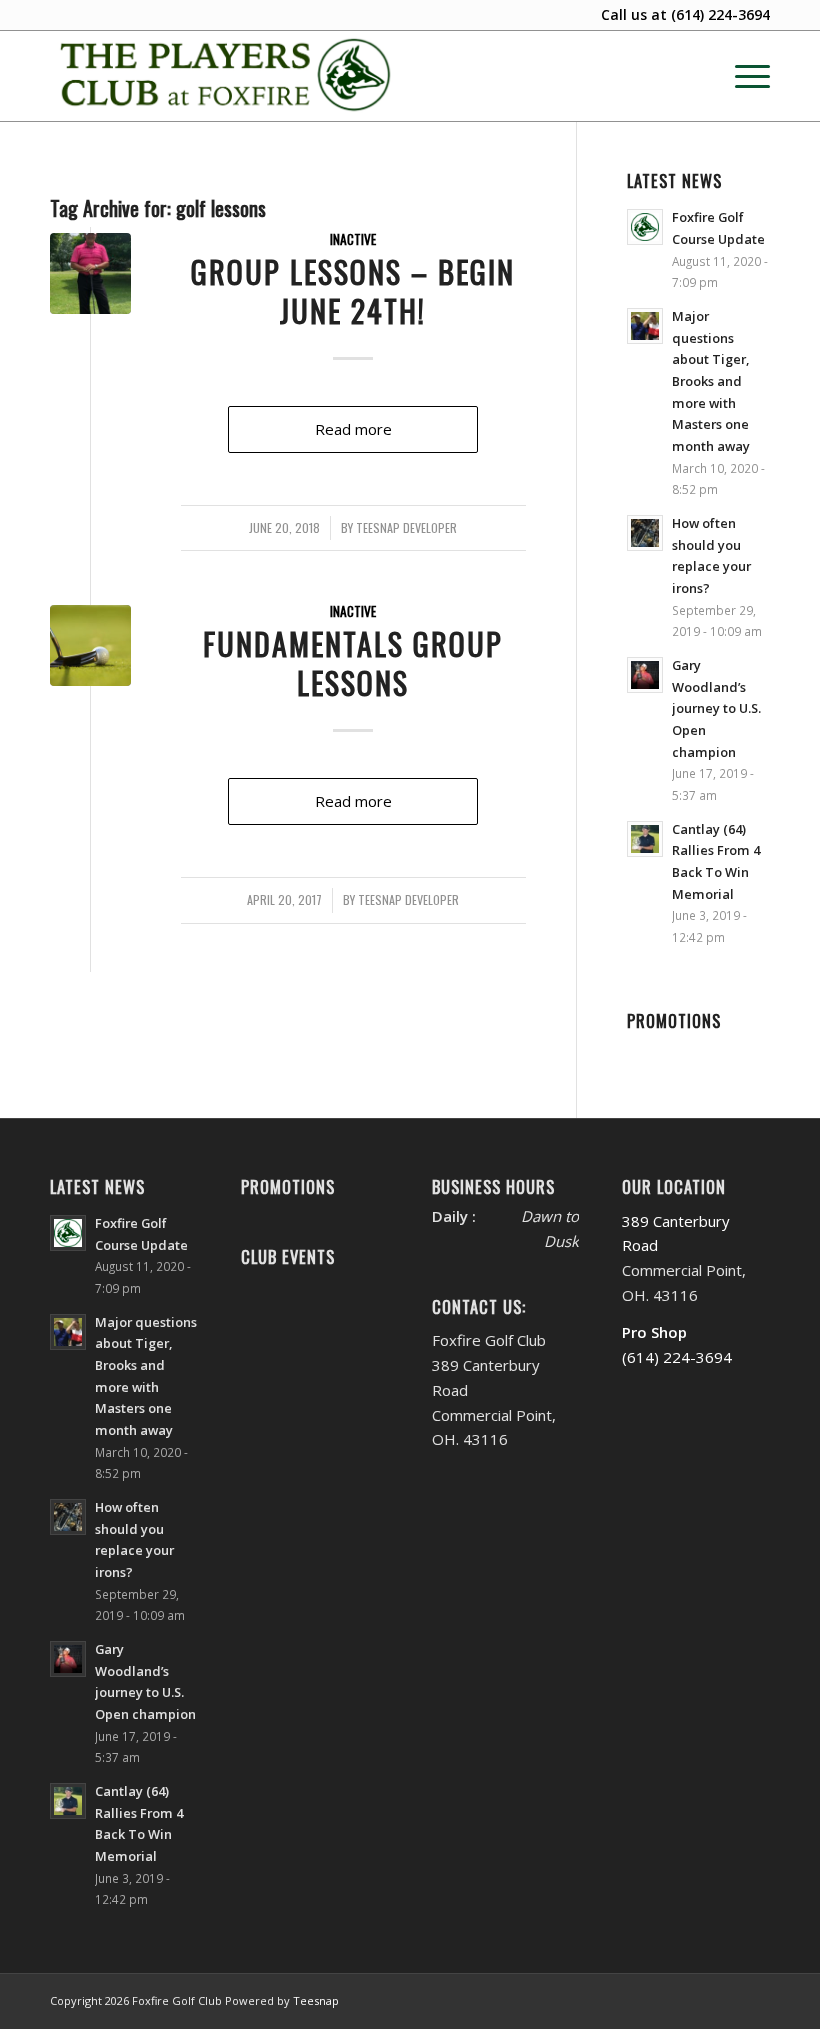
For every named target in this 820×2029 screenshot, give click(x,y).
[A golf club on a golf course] (90, 645)
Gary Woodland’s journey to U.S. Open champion (716, 708)
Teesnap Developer (406, 528)
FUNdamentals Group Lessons (353, 663)
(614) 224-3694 (720, 14)
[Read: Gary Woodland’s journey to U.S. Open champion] (645, 675)
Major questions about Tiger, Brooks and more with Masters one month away (711, 381)
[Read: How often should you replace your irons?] (645, 533)
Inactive (353, 239)
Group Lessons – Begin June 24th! (353, 291)
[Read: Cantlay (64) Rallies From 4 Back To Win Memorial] (645, 839)
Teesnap (316, 2000)
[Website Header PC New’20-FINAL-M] (226, 76)
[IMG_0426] (90, 273)
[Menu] (742, 76)
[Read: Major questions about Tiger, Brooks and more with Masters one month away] (645, 326)
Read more (353, 429)
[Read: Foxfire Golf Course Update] (645, 227)
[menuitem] (742, 76)
